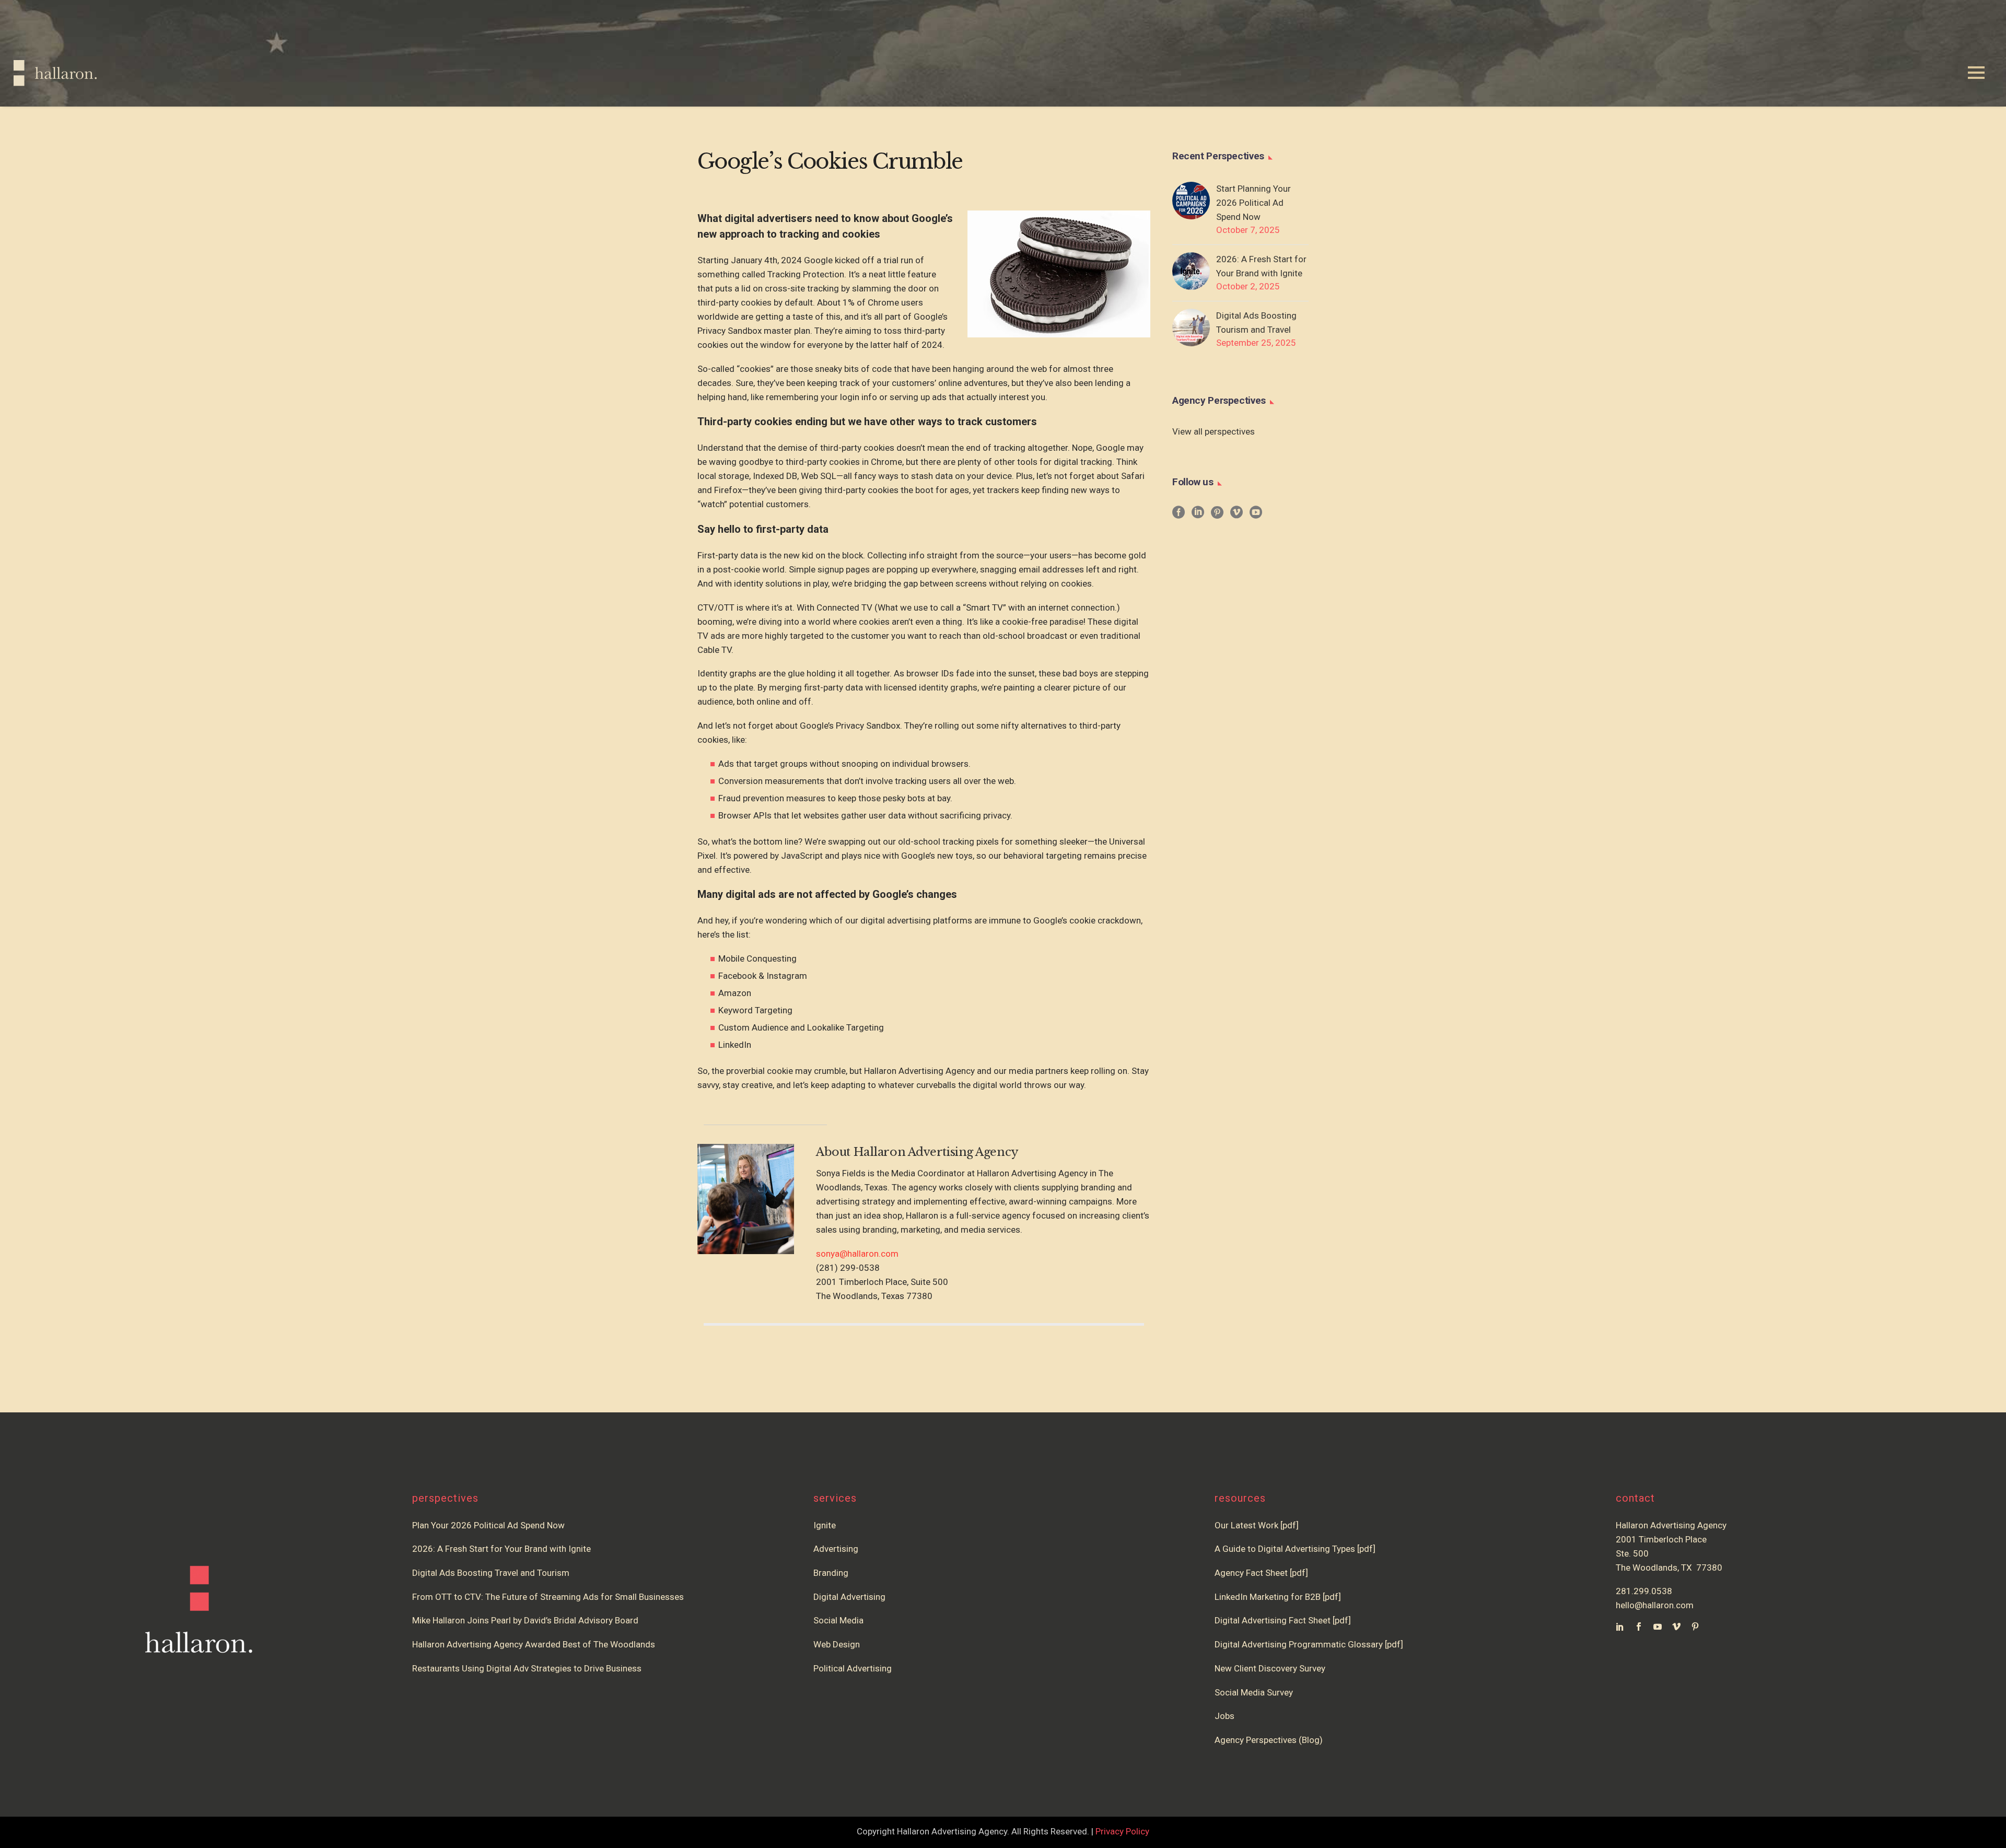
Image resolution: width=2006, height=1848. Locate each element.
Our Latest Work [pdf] (1257, 1525)
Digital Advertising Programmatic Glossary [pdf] (1309, 1644)
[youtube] (1256, 516)
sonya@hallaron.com (857, 1254)
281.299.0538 (1644, 1591)
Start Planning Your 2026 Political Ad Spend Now (1253, 203)
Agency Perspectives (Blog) (1269, 1740)
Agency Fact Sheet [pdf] (1261, 1573)
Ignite (825, 1525)
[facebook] (1179, 516)
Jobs (1224, 1716)
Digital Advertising (849, 1597)
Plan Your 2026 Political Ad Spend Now (488, 1525)
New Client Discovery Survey (1270, 1668)
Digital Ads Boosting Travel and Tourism (491, 1573)
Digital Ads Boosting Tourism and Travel (1256, 323)
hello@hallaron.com (1655, 1605)
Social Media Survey (1254, 1692)
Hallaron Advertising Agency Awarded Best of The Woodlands (534, 1644)
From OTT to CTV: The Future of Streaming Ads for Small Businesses (548, 1597)
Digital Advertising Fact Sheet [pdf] (1283, 1620)
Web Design (837, 1644)
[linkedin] (1198, 516)
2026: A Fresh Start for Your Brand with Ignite (1261, 266)
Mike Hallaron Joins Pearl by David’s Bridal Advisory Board (525, 1620)
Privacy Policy (1122, 1831)
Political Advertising (853, 1668)
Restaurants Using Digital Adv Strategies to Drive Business (527, 1668)
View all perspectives (1214, 431)
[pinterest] (1217, 516)
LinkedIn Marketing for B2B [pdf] (1280, 1597)
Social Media (838, 1620)
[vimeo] (1237, 516)
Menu (1976, 73)
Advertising (836, 1549)
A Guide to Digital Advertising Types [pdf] (1295, 1549)
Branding (831, 1573)
